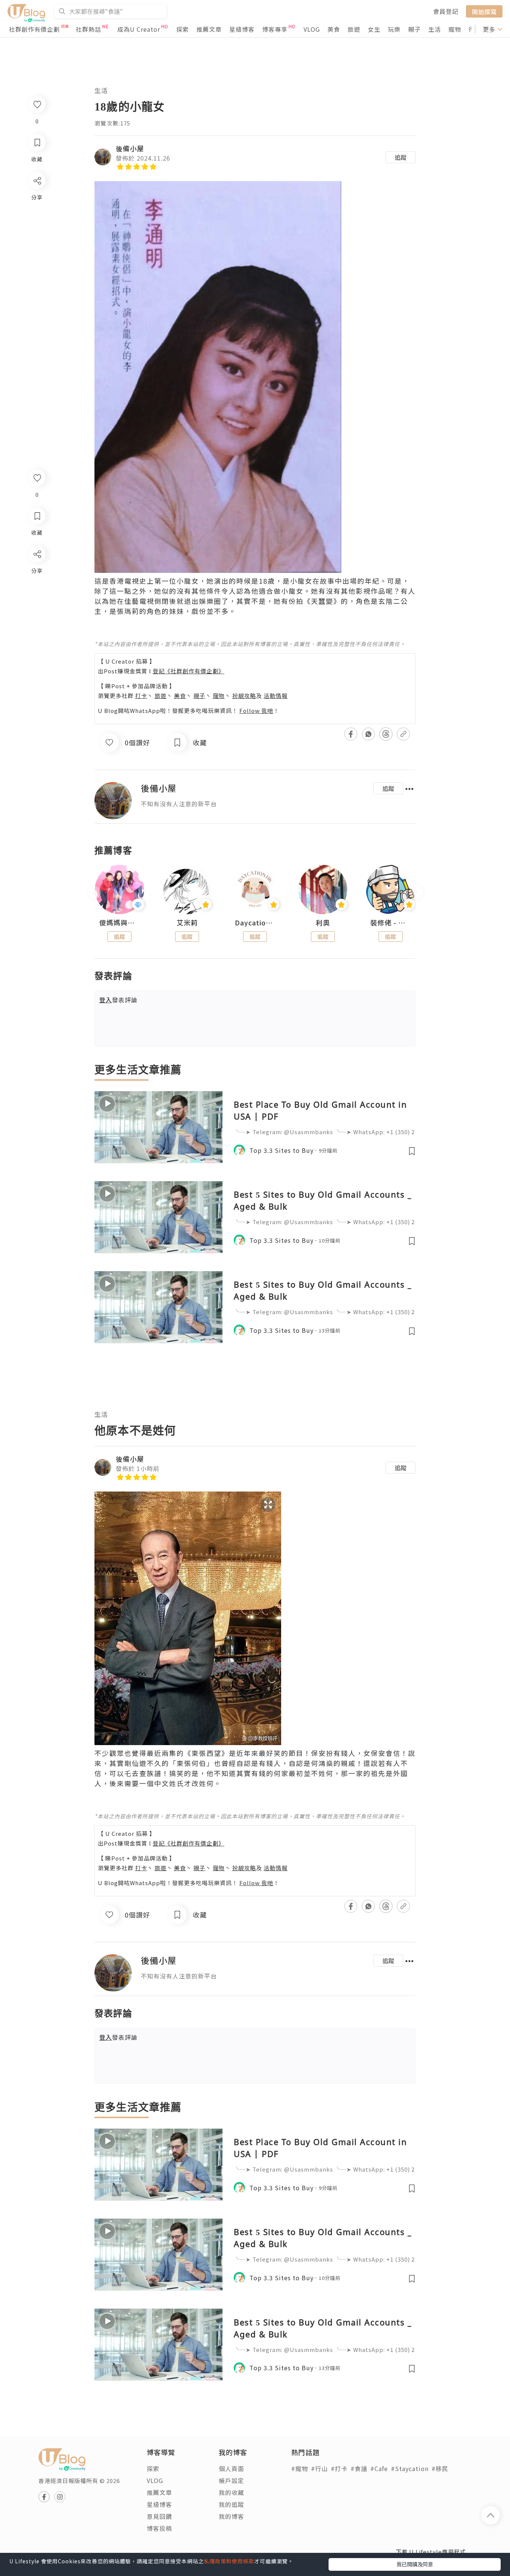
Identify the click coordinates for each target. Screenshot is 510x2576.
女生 (374, 29)
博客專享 (275, 29)
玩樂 (394, 29)
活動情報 (276, 696)
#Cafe (379, 2468)
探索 (183, 29)
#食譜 (359, 2468)
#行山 (319, 2468)
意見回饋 (159, 2516)
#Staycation (410, 2468)
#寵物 (300, 2468)
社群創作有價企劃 (34, 29)
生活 (435, 29)
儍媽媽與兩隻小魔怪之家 (119, 923)
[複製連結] (37, 637)
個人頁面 (231, 2468)
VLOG (312, 29)
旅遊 (354, 29)
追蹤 (401, 157)
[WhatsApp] (37, 595)
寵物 (455, 29)
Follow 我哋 (256, 710)
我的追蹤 (231, 2504)
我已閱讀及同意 (415, 2564)
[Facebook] (37, 573)
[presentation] (94, 893)
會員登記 (446, 11)
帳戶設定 (231, 2480)
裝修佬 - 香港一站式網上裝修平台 (391, 923)
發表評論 (118, 1000)
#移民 (440, 2468)
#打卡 (339, 2468)
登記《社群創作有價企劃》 (189, 671)
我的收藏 (231, 2492)
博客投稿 (159, 2528)
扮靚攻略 (244, 696)
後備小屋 (130, 148)
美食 (334, 29)
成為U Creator (139, 29)
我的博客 (231, 2516)
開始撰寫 (484, 11)
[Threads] (37, 616)
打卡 (141, 696)
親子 (414, 29)
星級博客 (242, 29)
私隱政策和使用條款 (229, 2561)
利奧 (323, 923)
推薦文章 (209, 29)
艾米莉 (187, 923)
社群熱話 (88, 29)
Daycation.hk (255, 923)
